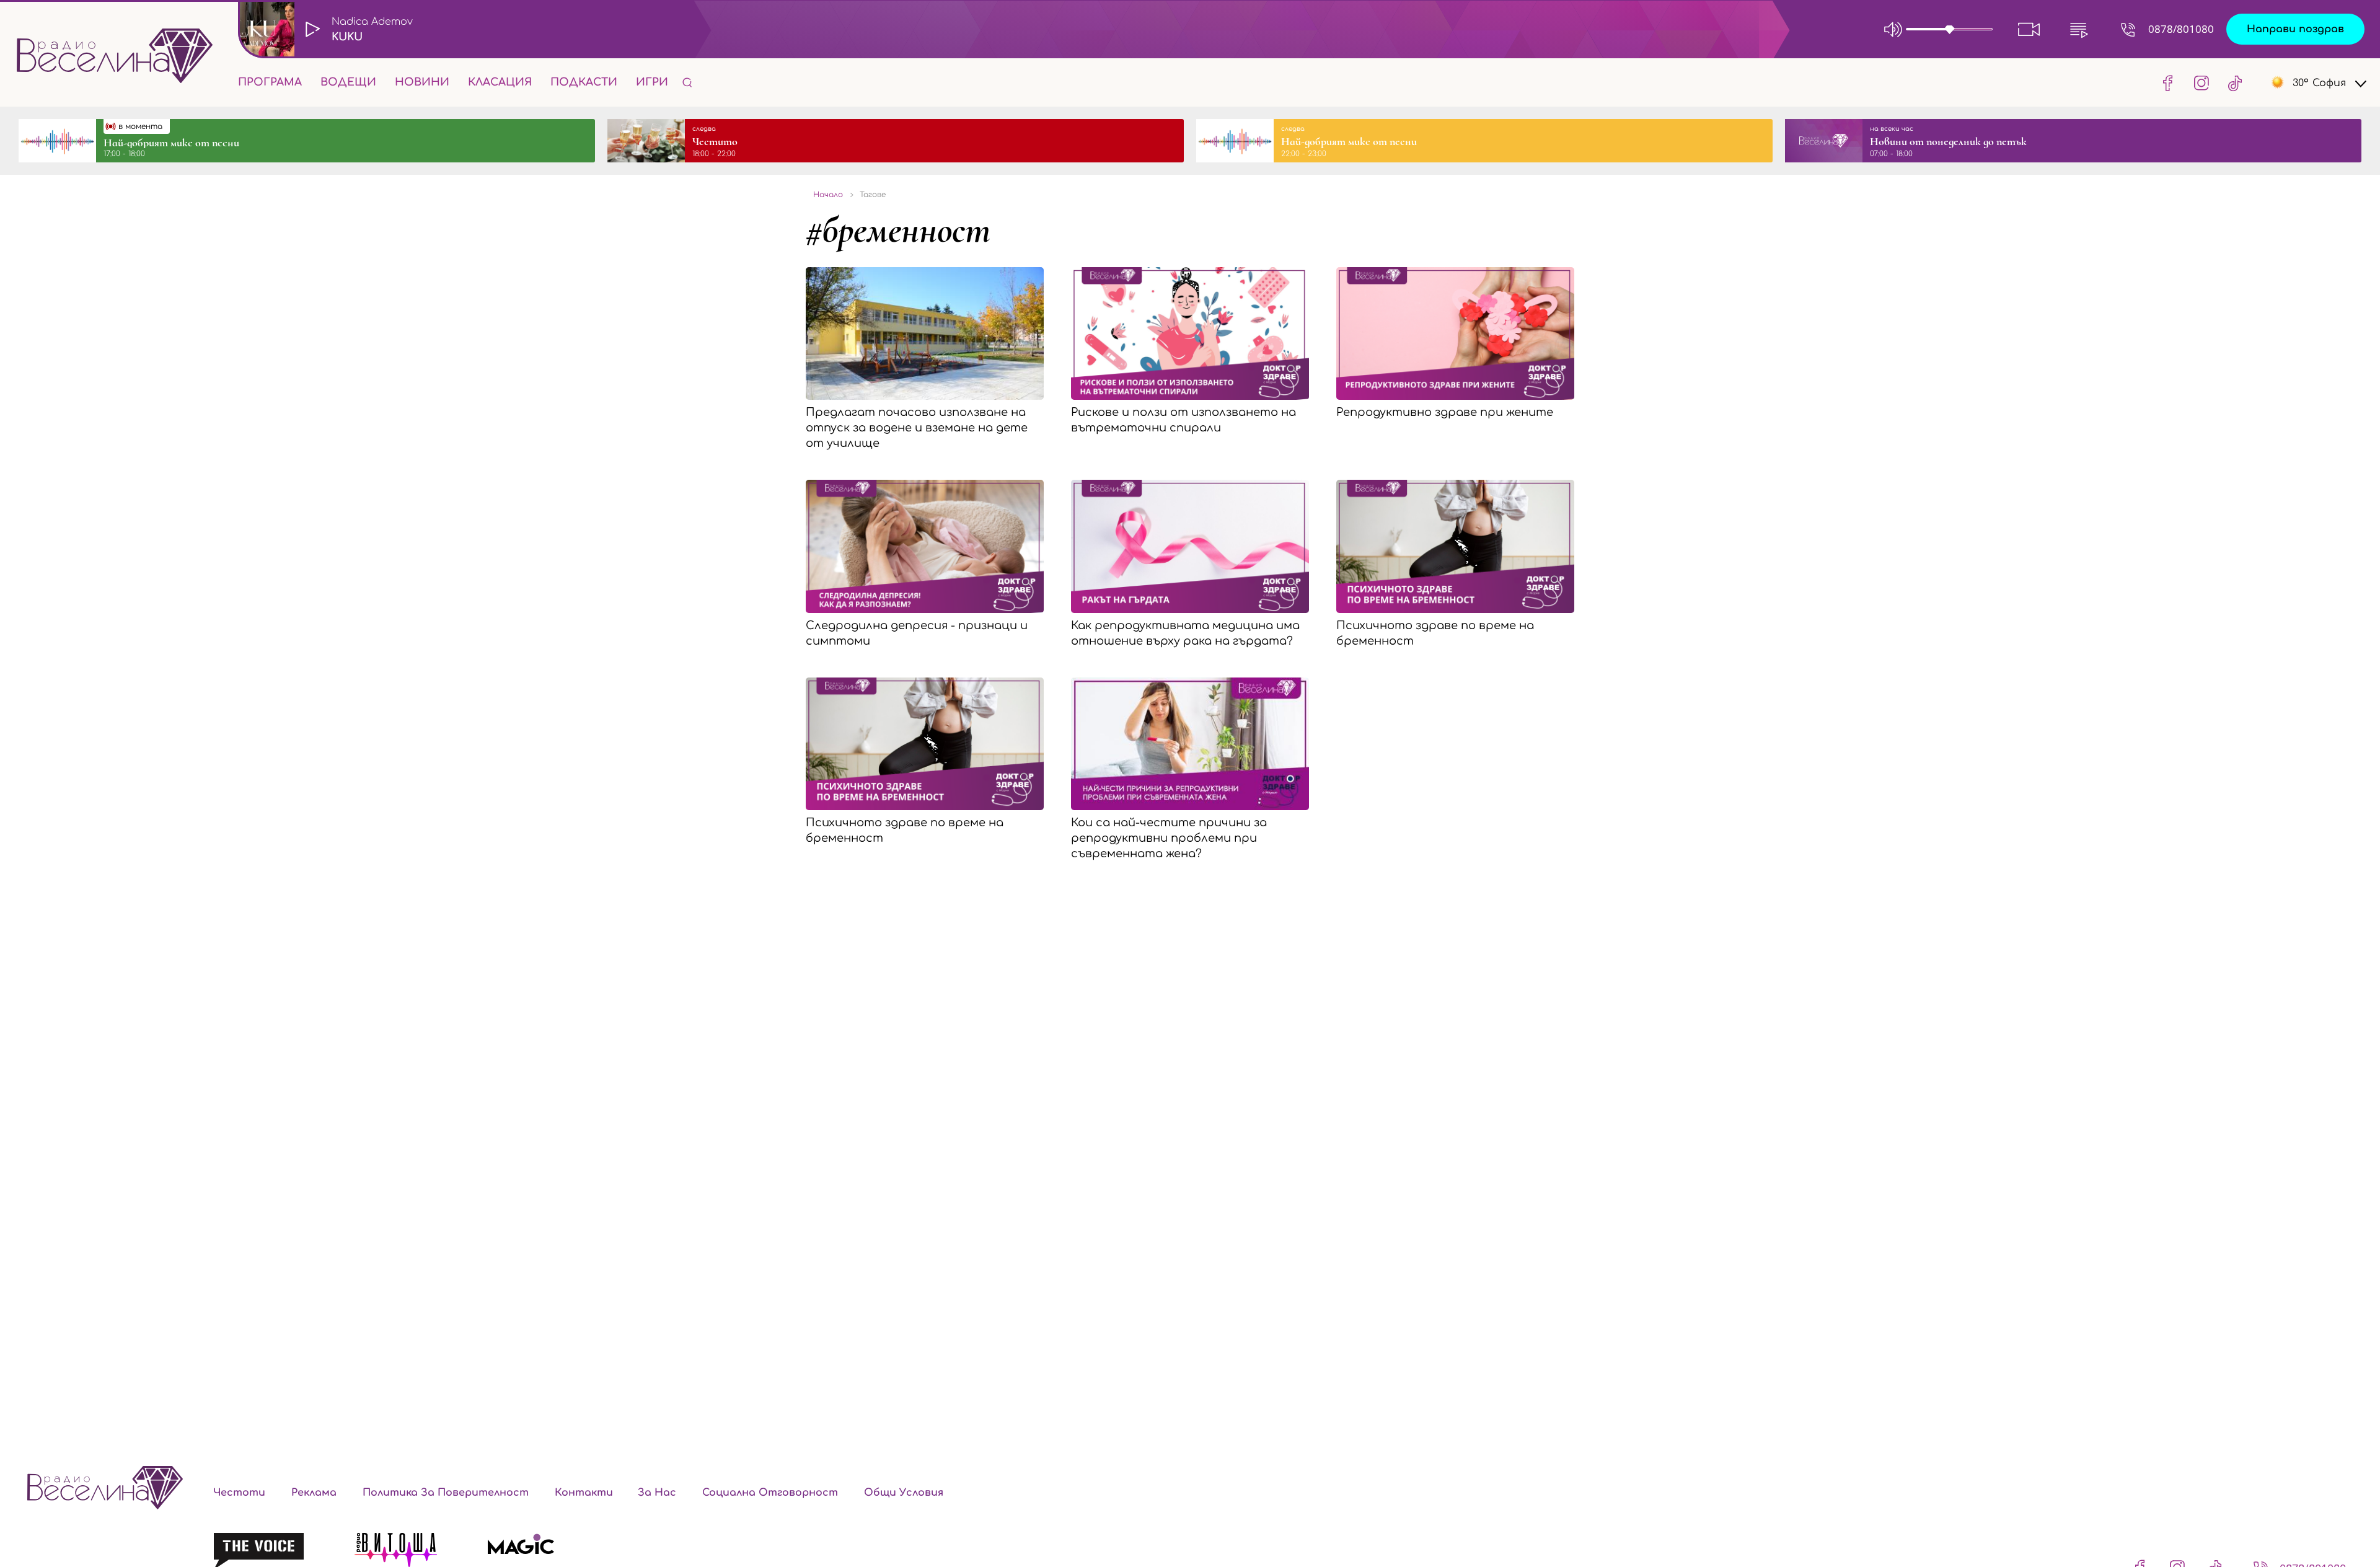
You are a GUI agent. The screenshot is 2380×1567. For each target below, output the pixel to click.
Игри (652, 82)
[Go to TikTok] (2231, 82)
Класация (500, 82)
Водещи (348, 82)
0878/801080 (2181, 29)
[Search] (687, 82)
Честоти (239, 1493)
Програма (270, 82)
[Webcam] (2029, 29)
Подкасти (584, 82)
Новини (422, 82)
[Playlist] (2079, 29)
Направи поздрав (2295, 29)
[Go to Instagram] (2201, 82)
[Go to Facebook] (2168, 82)
